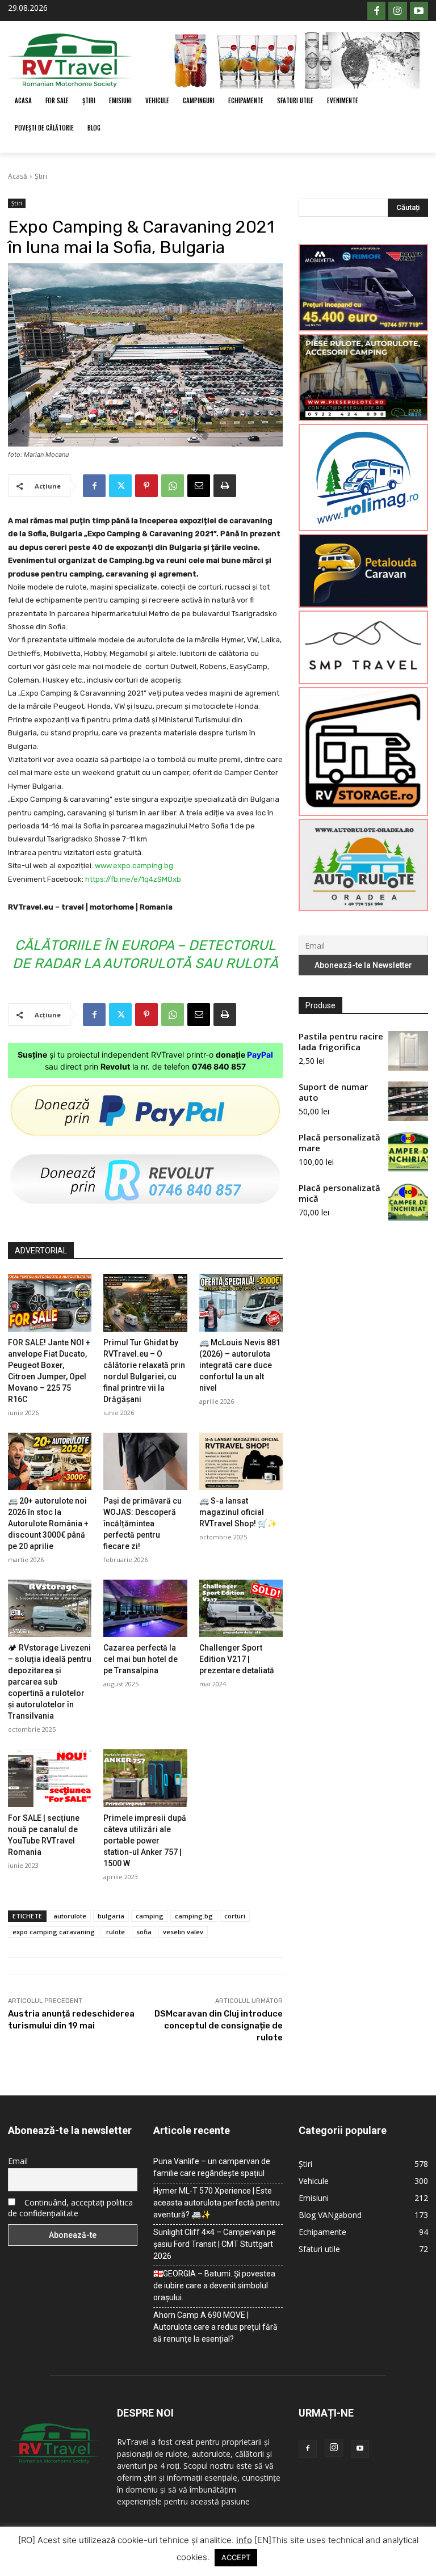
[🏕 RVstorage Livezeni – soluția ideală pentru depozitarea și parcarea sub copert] (50, 1608)
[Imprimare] (225, 486)
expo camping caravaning (54, 1932)
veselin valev (183, 1932)
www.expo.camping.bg (134, 866)
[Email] (199, 486)
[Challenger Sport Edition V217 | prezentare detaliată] (241, 1608)
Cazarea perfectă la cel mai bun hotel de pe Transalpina (141, 1659)
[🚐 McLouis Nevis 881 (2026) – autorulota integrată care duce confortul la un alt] (241, 1302)
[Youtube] (419, 11)
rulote (116, 1932)
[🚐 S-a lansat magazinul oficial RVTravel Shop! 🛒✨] (241, 1461)
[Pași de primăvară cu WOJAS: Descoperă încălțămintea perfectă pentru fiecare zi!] (145, 1461)
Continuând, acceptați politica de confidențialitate (70, 2208)
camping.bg (194, 1916)
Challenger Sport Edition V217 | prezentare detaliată (237, 1659)
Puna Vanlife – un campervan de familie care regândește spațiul (212, 2167)
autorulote (70, 1916)
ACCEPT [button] (236, 2557)
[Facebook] (376, 11)
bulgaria (111, 1916)
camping (150, 1916)
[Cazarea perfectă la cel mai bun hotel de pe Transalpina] (145, 1608)
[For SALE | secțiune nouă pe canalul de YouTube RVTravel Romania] (50, 1778)
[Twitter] (120, 486)
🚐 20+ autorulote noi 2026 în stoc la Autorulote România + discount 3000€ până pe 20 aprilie (48, 1523)
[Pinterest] (146, 486)
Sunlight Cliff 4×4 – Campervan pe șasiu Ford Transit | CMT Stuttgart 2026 (215, 2244)
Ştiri (41, 176)
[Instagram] (397, 11)
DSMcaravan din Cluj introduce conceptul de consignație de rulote (219, 2026)
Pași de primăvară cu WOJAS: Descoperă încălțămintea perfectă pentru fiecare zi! (142, 1523)
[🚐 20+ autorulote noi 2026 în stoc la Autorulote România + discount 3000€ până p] (50, 1461)
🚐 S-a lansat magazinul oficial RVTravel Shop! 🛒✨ (238, 1512)
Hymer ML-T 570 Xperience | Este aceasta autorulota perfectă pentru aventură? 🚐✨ (217, 2203)
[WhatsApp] (173, 486)
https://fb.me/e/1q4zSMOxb (133, 879)
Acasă (18, 176)
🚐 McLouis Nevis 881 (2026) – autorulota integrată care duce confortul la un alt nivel (240, 1365)
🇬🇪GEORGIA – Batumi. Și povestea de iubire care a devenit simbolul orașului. (214, 2285)
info (244, 2540)
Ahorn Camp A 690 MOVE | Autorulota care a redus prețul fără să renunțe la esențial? (215, 2327)
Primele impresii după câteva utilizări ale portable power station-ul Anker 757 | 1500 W (145, 1841)
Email (18, 2161)
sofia (144, 1932)
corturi (235, 1916)
